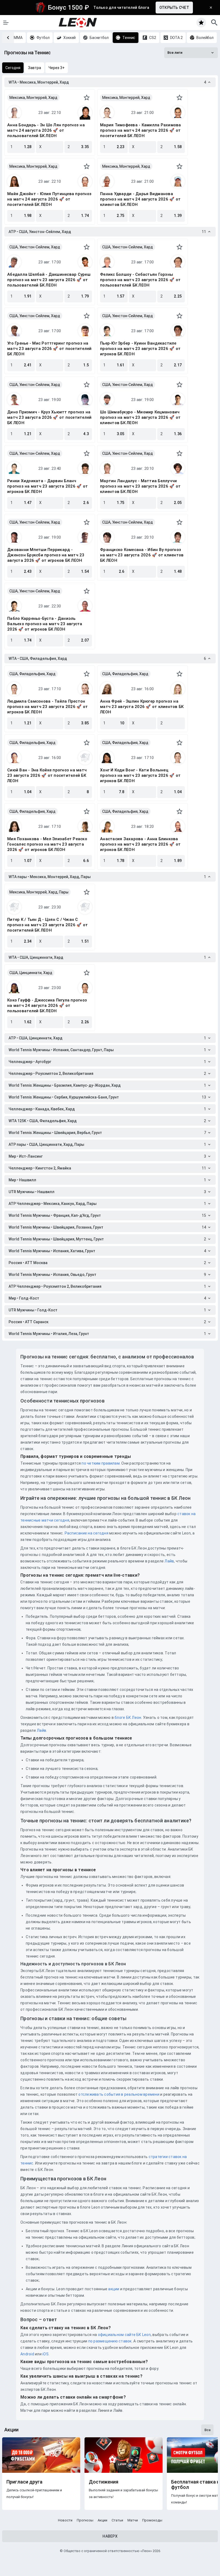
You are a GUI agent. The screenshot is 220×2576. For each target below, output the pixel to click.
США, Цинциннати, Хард (31, 973)
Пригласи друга (24, 2482)
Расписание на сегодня (87, 1533)
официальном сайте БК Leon (124, 2335)
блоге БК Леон (128, 1718)
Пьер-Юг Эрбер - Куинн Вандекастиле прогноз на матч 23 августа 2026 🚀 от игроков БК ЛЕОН (140, 349)
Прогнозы (85, 2520)
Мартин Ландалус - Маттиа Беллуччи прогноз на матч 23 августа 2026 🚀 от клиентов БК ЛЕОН (140, 486)
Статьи (117, 2520)
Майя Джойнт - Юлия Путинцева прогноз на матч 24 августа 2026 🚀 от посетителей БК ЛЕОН (49, 199)
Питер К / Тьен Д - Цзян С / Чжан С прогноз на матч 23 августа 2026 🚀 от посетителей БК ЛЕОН (47, 925)
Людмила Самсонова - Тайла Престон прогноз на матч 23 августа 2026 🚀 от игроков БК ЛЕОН (47, 707)
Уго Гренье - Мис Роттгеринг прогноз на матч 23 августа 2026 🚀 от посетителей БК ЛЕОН (49, 349)
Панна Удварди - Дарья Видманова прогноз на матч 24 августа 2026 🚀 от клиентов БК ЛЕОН (140, 199)
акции (114, 2289)
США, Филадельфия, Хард (32, 674)
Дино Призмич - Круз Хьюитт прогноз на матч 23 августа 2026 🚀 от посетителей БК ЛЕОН (49, 417)
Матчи (133, 2520)
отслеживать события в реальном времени (119, 2094)
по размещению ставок (109, 2341)
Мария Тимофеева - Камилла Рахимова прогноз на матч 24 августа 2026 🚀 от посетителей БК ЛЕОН (141, 130)
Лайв (169, 1561)
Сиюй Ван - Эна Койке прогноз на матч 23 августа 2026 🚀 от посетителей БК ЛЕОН (47, 775)
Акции (102, 2520)
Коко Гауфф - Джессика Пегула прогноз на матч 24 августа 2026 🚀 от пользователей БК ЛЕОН (47, 1006)
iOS (45, 2354)
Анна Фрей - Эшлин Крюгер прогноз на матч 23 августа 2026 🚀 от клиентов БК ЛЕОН (142, 707)
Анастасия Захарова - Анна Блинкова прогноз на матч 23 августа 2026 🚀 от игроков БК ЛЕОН (140, 844)
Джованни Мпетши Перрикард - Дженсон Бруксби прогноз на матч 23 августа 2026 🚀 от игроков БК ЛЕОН (46, 555)
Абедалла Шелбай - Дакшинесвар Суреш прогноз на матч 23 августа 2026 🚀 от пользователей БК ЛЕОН (49, 280)
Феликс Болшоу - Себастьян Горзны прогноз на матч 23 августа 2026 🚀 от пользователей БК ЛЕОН (140, 280)
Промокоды (152, 2520)
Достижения (104, 2482)
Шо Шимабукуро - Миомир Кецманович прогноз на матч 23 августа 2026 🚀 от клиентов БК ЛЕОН (140, 417)
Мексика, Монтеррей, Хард (33, 98)
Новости (65, 2520)
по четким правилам (101, 1463)
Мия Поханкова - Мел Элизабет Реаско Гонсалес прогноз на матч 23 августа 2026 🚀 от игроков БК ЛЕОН (47, 844)
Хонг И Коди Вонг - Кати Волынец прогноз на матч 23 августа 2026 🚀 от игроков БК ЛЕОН (140, 775)
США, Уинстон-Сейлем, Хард (35, 247)
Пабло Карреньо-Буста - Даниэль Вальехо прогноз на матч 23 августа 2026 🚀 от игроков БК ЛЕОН (45, 624)
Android (27, 2354)
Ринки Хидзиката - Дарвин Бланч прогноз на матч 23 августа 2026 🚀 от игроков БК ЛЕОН (47, 486)
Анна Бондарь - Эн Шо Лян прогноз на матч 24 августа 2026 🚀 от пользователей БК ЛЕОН (46, 130)
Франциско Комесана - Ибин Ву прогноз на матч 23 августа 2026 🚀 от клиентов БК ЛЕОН (142, 555)
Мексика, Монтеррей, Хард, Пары (39, 892)
